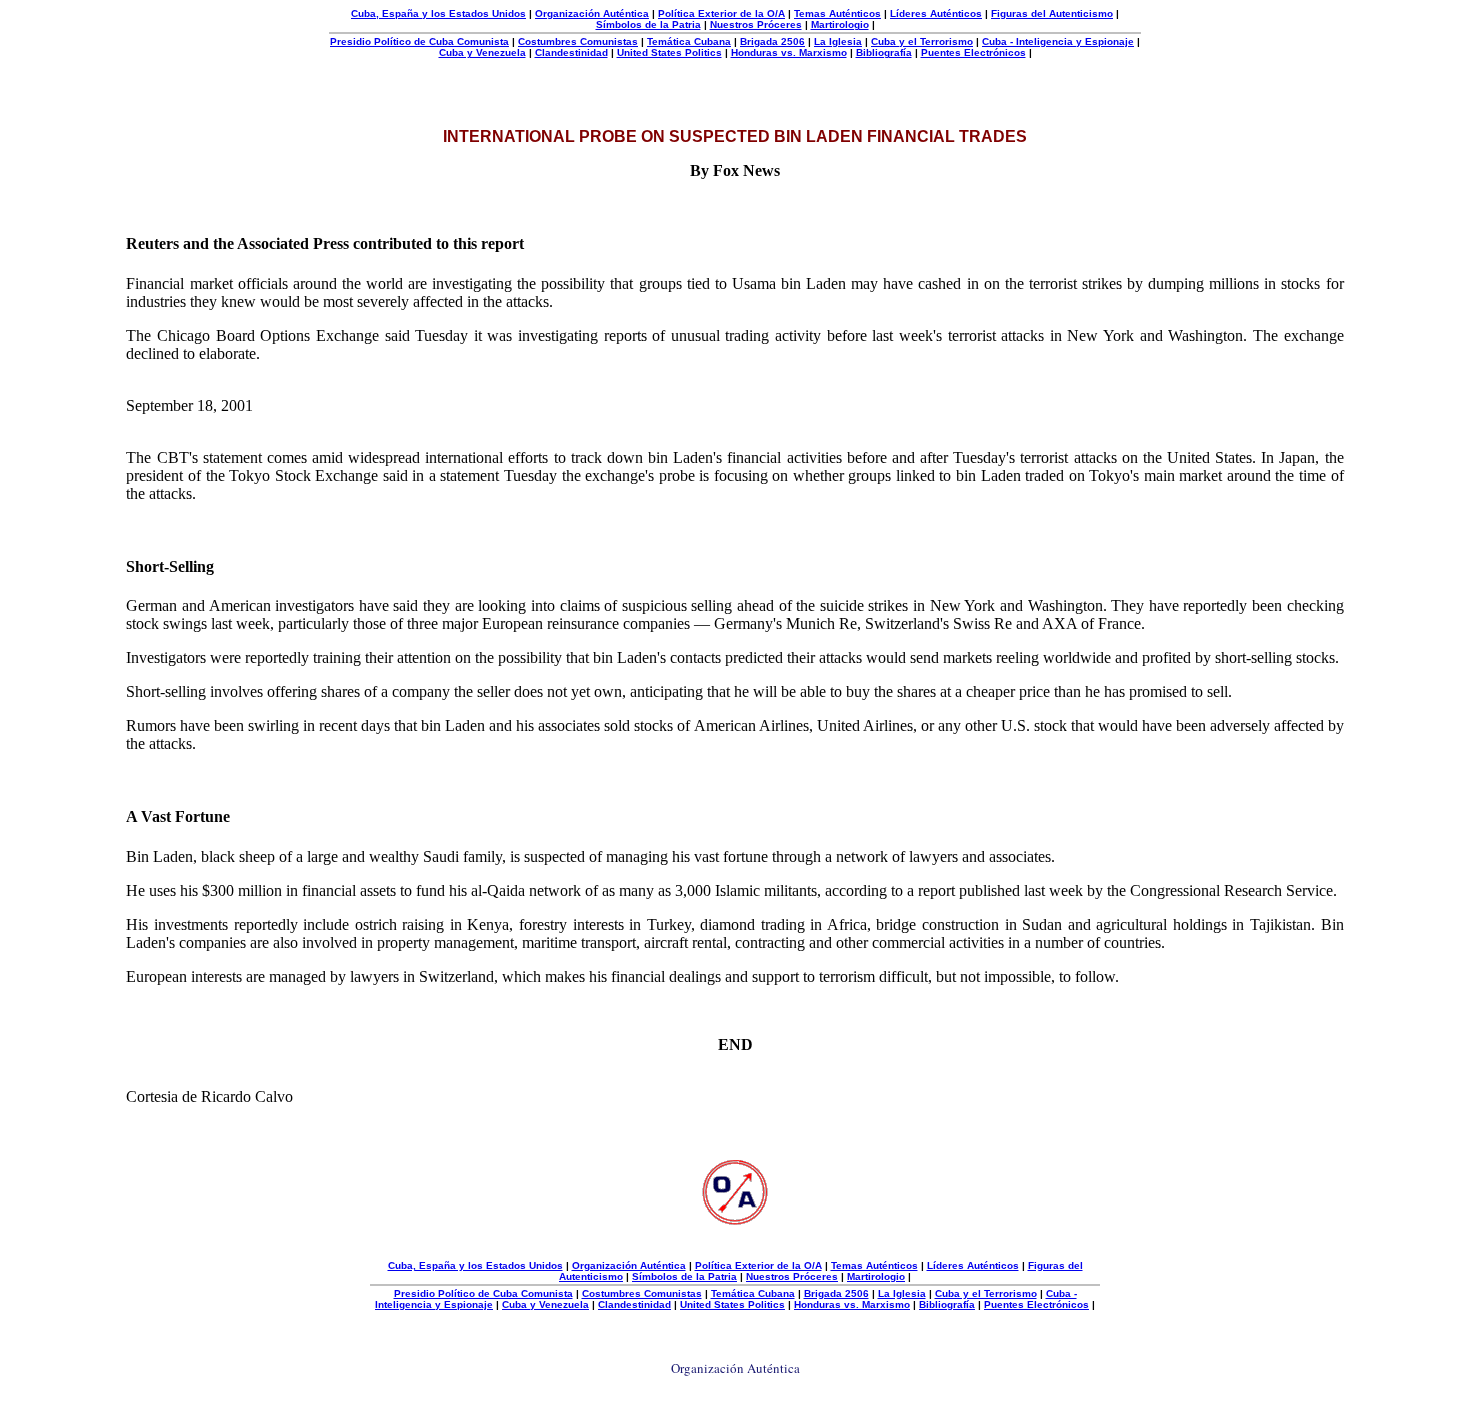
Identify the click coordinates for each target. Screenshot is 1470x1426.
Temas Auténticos (837, 13)
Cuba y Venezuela (482, 52)
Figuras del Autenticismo (1052, 13)
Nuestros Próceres (756, 24)
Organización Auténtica (592, 13)
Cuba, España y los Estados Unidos (438, 13)
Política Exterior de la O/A (721, 13)
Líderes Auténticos (936, 13)
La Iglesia (838, 41)
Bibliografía (884, 52)
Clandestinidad (571, 52)
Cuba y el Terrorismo (922, 41)
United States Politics (669, 52)
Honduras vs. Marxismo (789, 52)
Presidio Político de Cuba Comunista (419, 41)
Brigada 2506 (772, 41)
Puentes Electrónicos (973, 52)
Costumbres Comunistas (578, 41)
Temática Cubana (689, 41)
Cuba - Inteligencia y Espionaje (1058, 41)
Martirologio (840, 24)
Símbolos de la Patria (648, 24)
